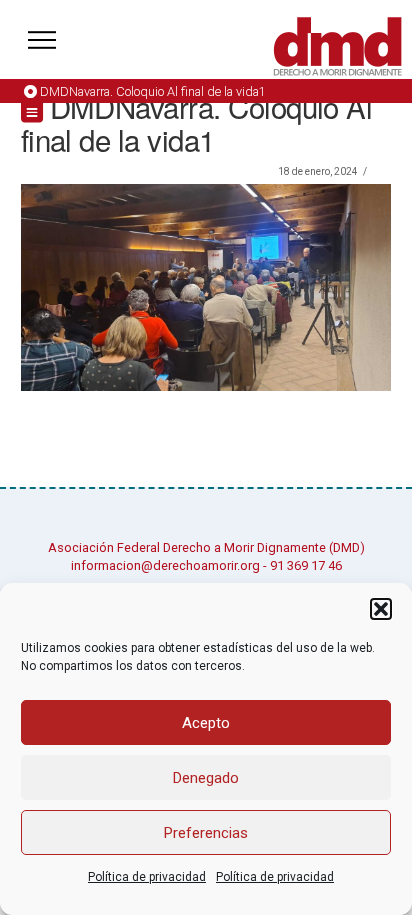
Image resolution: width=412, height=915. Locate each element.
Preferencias (206, 833)
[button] (381, 609)
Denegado (206, 778)
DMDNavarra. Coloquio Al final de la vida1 (153, 91)
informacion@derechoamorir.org (165, 565)
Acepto (206, 723)
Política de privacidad (147, 877)
